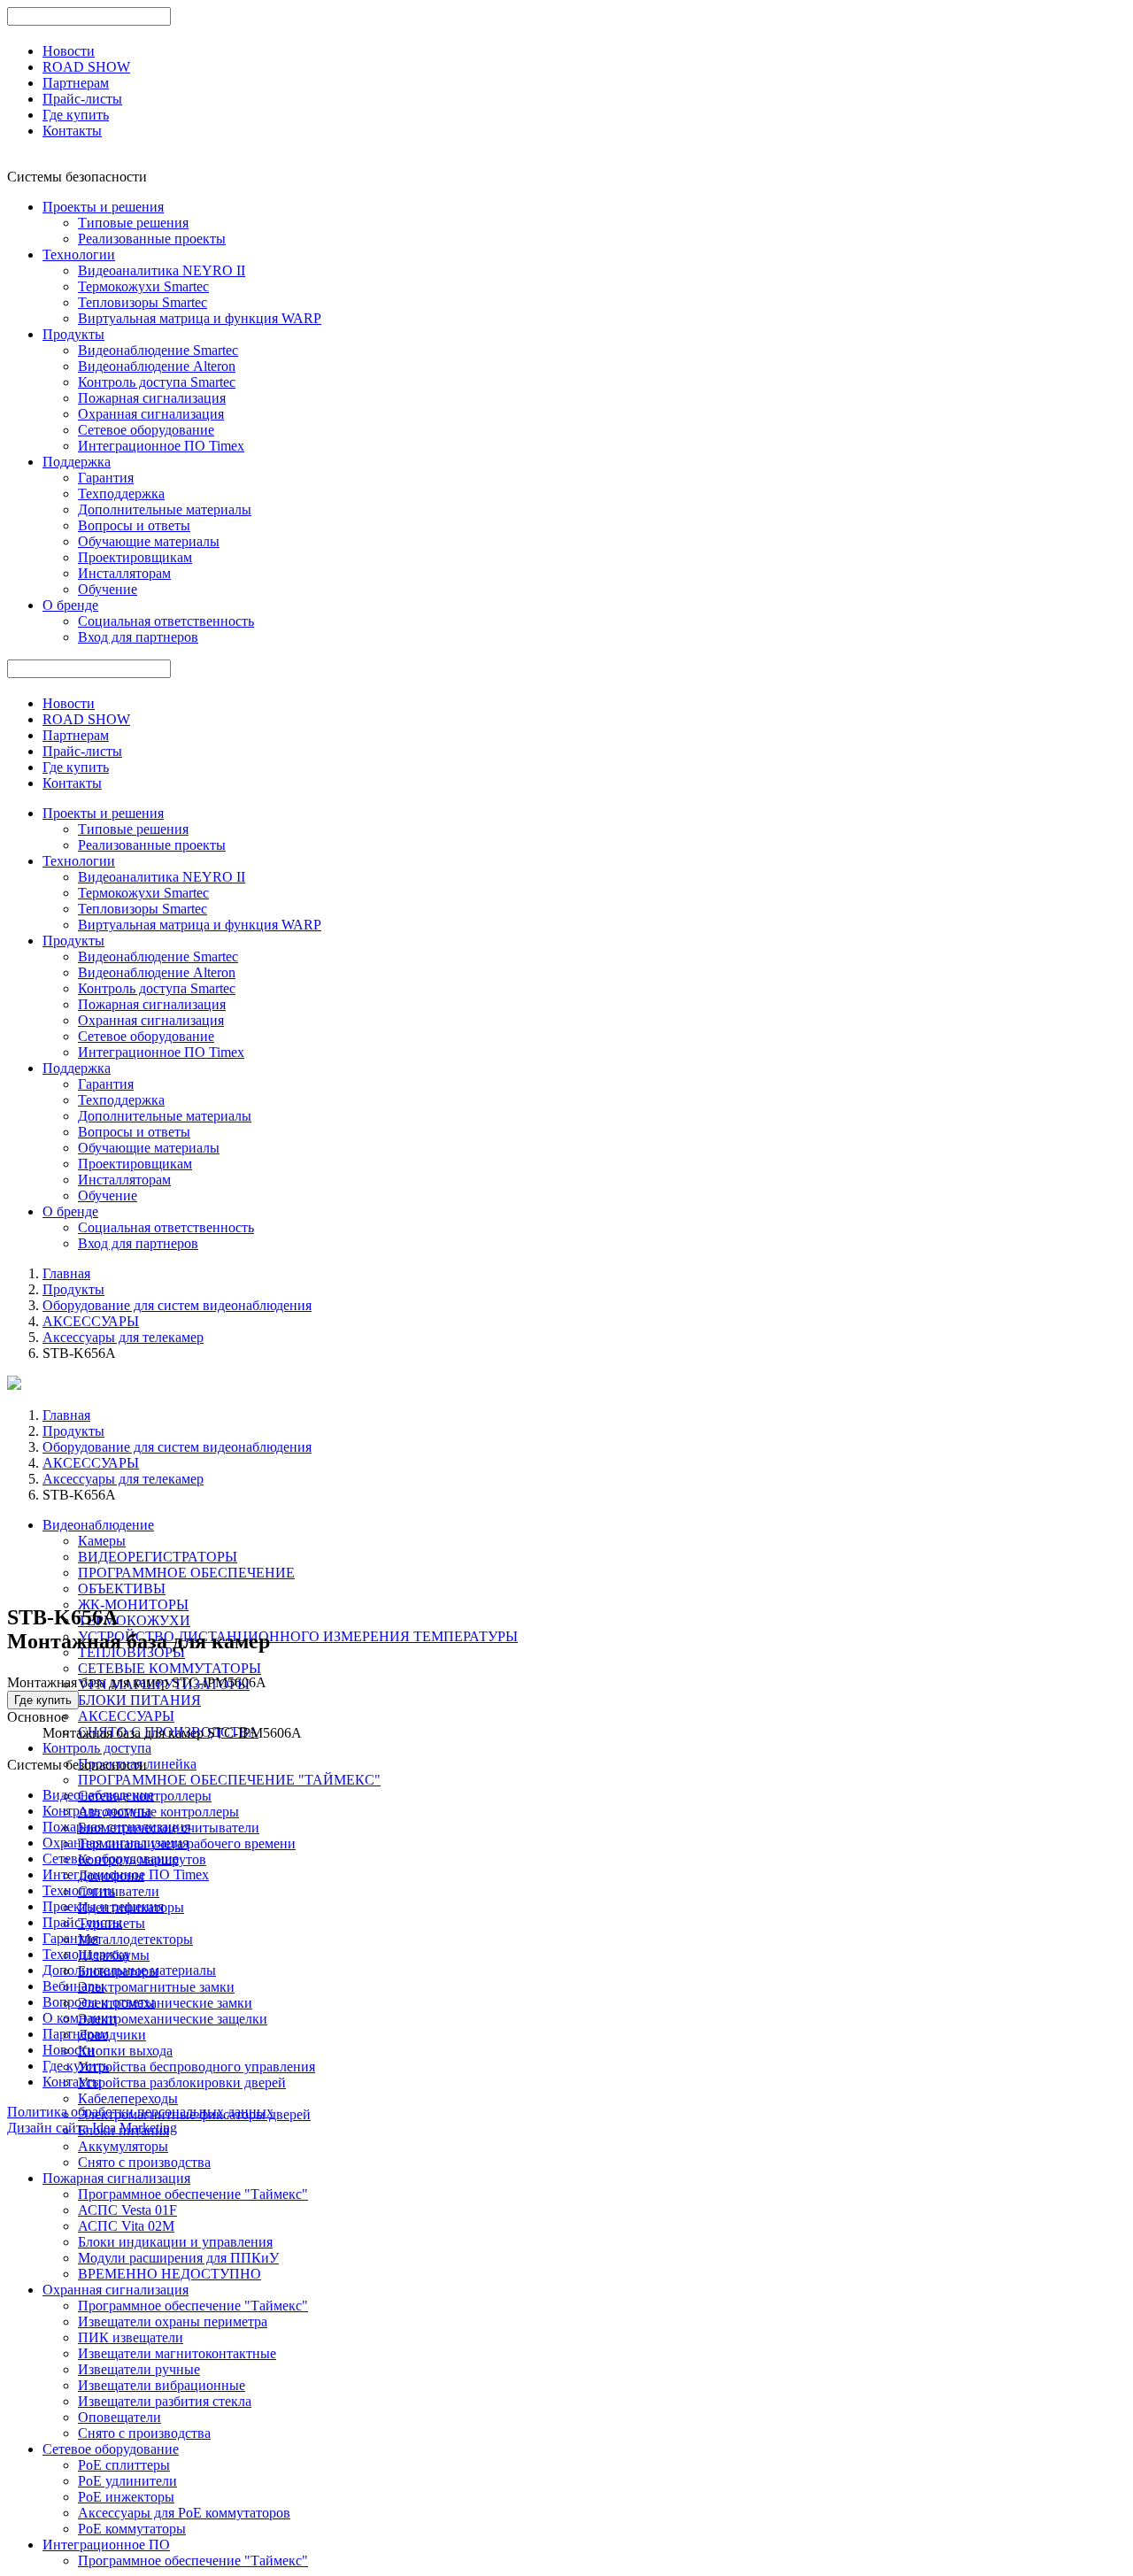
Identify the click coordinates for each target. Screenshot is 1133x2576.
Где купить (76, 115)
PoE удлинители (127, 2481)
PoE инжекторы (126, 2497)
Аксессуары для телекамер (123, 1337)
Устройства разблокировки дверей (182, 2082)
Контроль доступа (97, 1748)
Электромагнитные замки (156, 1987)
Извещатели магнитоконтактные (177, 2353)
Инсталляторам (124, 573)
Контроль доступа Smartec (157, 382)
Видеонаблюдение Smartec (158, 350)
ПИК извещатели (131, 2337)
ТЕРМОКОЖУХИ (134, 1620)
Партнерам (76, 83)
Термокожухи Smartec (143, 286)
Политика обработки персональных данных (140, 2112)
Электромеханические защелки (173, 2019)
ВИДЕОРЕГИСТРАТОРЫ (158, 1557)
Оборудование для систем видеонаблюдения (177, 1305)
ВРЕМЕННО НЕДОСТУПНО (170, 2274)
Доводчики (112, 2035)
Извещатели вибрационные (162, 2385)
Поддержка (77, 462)
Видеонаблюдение (98, 1525)
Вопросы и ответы (134, 525)
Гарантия (106, 478)
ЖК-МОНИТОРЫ (133, 1604)
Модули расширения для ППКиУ (178, 2258)
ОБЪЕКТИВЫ (122, 1589)
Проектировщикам (135, 557)
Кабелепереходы (128, 2098)
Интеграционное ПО (106, 2545)
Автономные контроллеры (158, 1812)
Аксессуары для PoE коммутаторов (184, 2513)
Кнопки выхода (125, 2051)
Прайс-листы (82, 99)
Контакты (72, 131)
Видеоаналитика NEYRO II (162, 270)
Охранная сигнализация (151, 414)
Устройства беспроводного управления (197, 2067)
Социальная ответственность (166, 621)
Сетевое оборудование (146, 430)
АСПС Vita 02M (126, 2226)
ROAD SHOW (86, 67)
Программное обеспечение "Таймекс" (193, 2194)
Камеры (102, 1541)
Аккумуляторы (123, 2146)
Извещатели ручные (139, 2369)
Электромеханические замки (165, 2003)
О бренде (70, 605)
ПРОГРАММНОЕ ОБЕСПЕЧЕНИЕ (186, 1573)
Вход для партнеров (138, 637)
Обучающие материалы (149, 541)
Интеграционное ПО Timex (161, 446)
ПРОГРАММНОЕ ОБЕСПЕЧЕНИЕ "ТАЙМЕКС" (229, 1780)
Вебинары (73, 1986)
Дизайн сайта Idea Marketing (92, 2128)
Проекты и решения (103, 207)
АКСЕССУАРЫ (91, 1321)
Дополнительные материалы (165, 509)
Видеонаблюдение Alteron (157, 366)
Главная (66, 1273)
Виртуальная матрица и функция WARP (200, 318)
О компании (80, 2018)
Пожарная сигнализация (152, 398)
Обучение (108, 589)
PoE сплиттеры (124, 2465)
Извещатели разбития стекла (165, 2401)
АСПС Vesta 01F (127, 2210)
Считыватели (119, 1891)
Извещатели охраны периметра (173, 2321)
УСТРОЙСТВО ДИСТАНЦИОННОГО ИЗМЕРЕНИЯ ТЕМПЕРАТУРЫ (298, 1636)
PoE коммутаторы (132, 2529)
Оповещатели (119, 2417)
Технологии (79, 255)
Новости (69, 51)
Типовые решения (133, 223)
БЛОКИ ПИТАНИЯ (139, 1700)
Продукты (73, 334)
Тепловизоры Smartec (143, 302)
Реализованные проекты (152, 239)
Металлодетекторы (135, 1939)
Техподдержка (121, 494)
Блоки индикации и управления (175, 2242)
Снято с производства (144, 2162)
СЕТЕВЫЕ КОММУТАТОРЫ (170, 1668)
